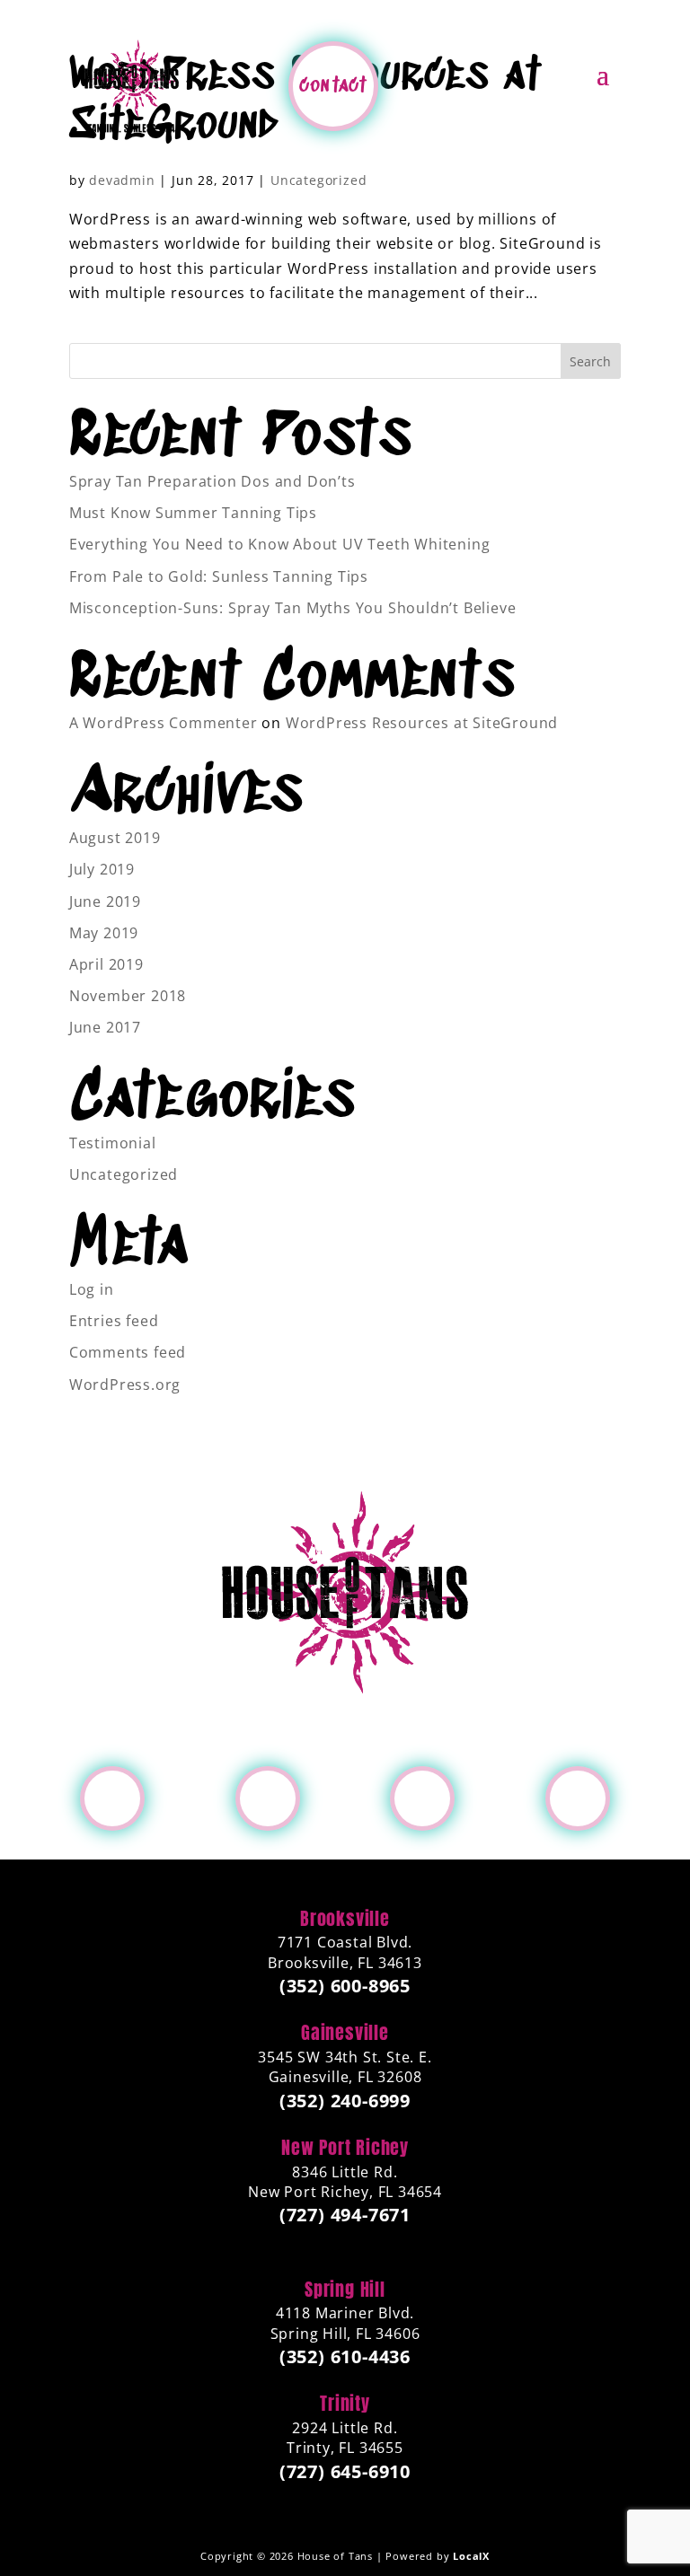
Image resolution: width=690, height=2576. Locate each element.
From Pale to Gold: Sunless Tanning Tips (219, 576)
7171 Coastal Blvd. (345, 1952)
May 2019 (104, 933)
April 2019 (106, 964)
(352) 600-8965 (345, 1986)
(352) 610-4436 (345, 2357)
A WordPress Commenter (164, 723)
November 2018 (128, 996)
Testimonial (113, 1143)
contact (333, 86)
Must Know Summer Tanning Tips (193, 513)
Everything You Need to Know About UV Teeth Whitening (280, 544)
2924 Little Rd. (345, 2438)
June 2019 (105, 901)
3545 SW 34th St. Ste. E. (345, 2067)
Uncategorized (318, 180)
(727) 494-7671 (345, 2215)
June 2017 (105, 1027)
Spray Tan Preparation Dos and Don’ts (212, 481)
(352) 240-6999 (345, 2101)
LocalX (471, 2556)
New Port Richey (345, 2148)
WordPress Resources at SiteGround (422, 723)
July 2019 (102, 869)
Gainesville (345, 2033)
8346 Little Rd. (345, 2182)
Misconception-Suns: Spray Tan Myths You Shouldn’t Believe (293, 608)
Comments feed (128, 1352)
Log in (92, 1289)
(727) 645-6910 (345, 2472)
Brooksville (345, 1919)
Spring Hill (345, 2290)
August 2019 (115, 838)
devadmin (122, 180)
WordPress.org (125, 1385)
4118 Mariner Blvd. (345, 2323)
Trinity (345, 2404)
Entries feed (114, 1321)
